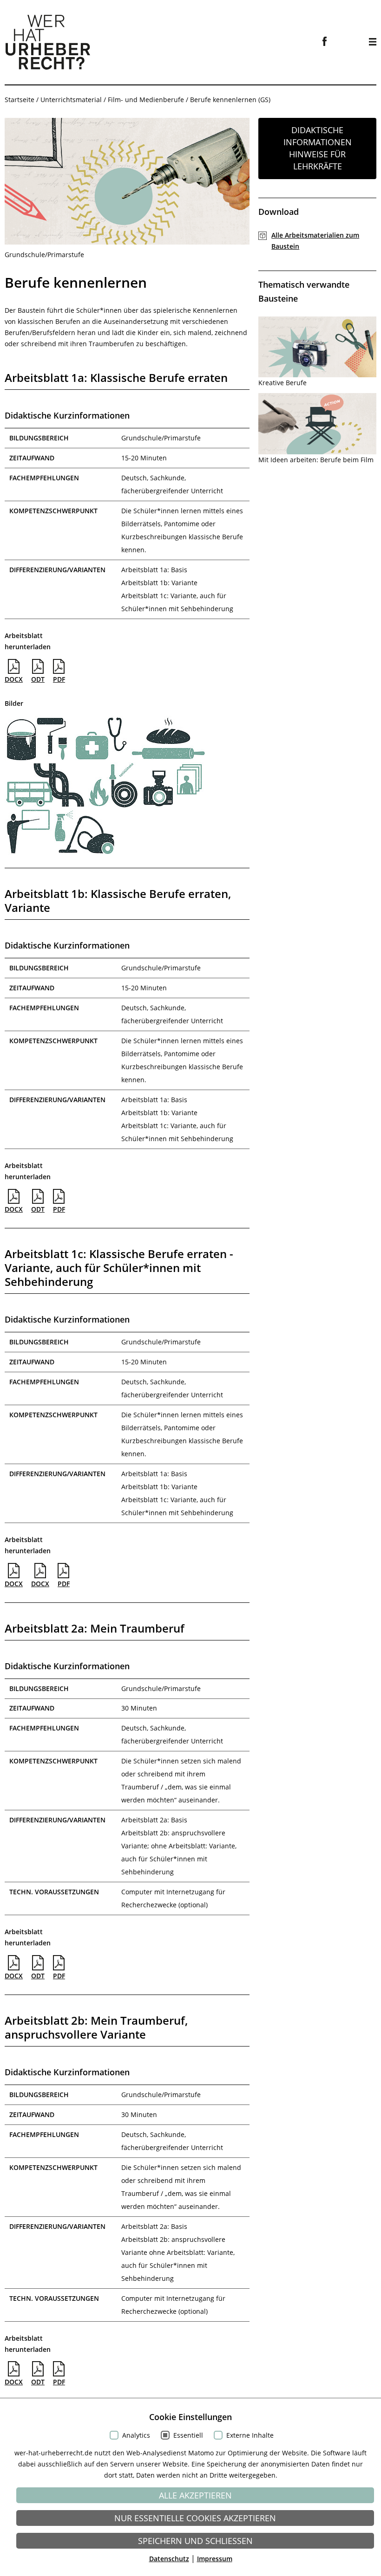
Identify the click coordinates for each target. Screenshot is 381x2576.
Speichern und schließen (195, 2541)
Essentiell (188, 2435)
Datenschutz (169, 2559)
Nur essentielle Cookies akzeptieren (195, 2518)
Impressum (215, 2559)
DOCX (14, 679)
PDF (59, 679)
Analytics (136, 2435)
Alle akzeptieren (195, 2495)
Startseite (20, 100)
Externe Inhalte (250, 2435)
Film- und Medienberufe (146, 100)
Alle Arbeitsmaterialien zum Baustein (315, 241)
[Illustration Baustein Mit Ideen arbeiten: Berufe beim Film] (317, 424)
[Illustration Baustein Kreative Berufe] (317, 347)
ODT (38, 679)
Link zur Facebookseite (325, 41)
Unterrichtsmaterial (71, 100)
